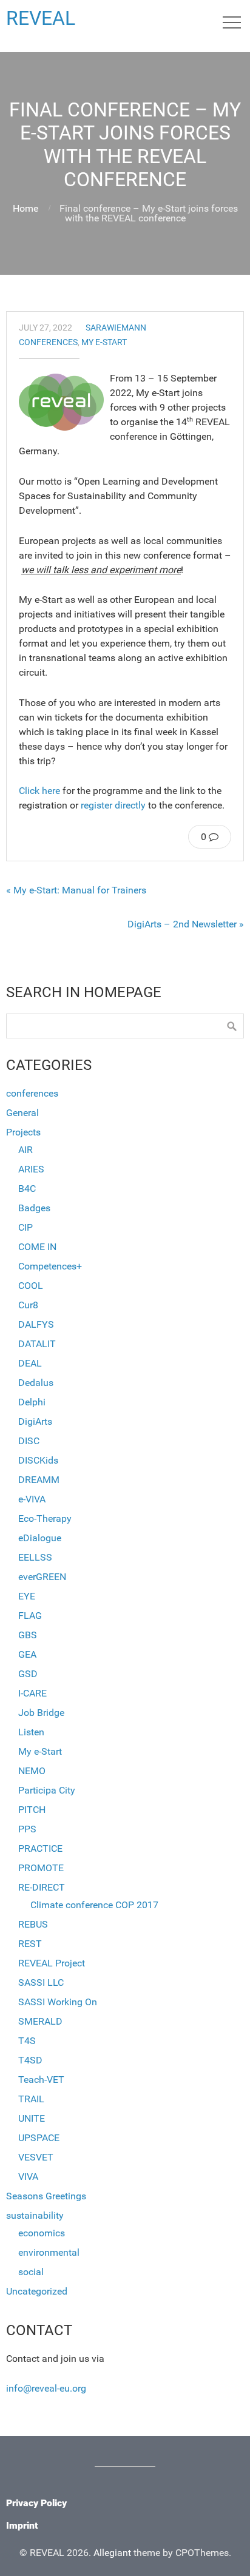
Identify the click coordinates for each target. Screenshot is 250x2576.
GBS (28, 1635)
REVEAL (41, 18)
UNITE (32, 2118)
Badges (34, 1208)
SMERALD (40, 2021)
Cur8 (28, 1305)
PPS (27, 1829)
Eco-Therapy (45, 1518)
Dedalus (36, 1383)
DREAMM (39, 1480)
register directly (114, 805)
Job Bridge (41, 1713)
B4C (27, 1189)
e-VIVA (32, 1499)
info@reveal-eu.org (46, 2388)
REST (30, 1944)
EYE (27, 1596)
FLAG (30, 1616)
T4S (27, 2041)
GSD (28, 1674)
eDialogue (40, 1538)
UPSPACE (39, 2138)
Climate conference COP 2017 (94, 1905)
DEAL (30, 1363)
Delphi (32, 1402)
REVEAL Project (52, 1963)
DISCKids (38, 1460)
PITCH (32, 1810)
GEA (27, 1654)
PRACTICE (40, 1848)
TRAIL (31, 2099)
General (22, 1113)
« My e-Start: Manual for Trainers (76, 890)
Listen (31, 1732)
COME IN (37, 1247)
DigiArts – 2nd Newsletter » (186, 924)
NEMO (32, 1771)
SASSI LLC (41, 1982)
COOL (31, 1286)
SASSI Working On (58, 2002)
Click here (39, 791)
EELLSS (35, 1557)
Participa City (47, 1790)
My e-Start (104, 342)
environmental (49, 2252)
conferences (48, 342)
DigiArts (35, 1421)
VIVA (28, 2177)
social (31, 2272)
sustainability (35, 2215)
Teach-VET (41, 2080)
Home (25, 208)
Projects (23, 1132)
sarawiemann (116, 328)
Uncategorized (37, 2291)
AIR (25, 1150)
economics (42, 2233)
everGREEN (42, 1577)
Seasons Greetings (46, 2196)
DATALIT (37, 1344)
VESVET (36, 2157)
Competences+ (50, 1266)
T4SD (30, 2060)
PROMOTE (41, 1868)
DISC (29, 1441)
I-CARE (32, 1693)
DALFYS (36, 1324)
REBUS (33, 1924)
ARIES (31, 1169)
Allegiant (112, 2553)
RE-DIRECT (42, 1887)
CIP (25, 1227)
